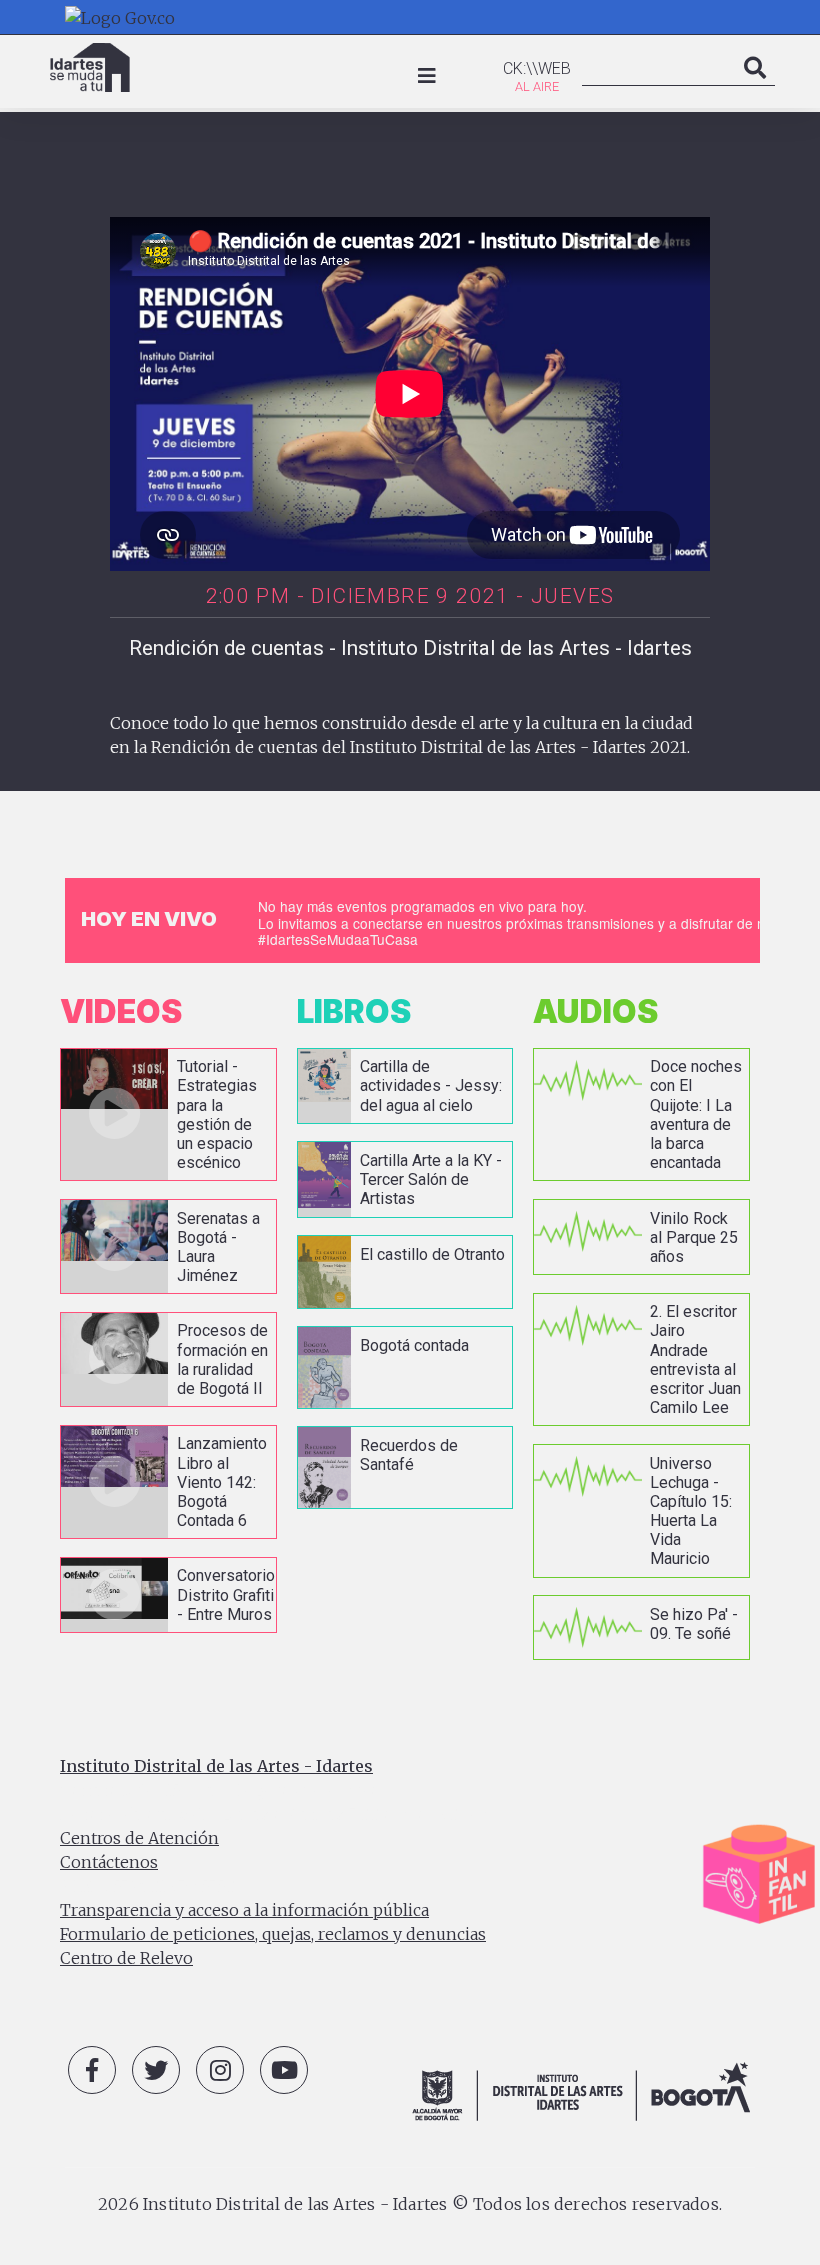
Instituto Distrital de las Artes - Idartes (216, 1766)
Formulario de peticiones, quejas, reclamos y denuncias (273, 1934)
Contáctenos (109, 1862)
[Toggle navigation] (427, 76)
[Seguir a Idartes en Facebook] (92, 2070)
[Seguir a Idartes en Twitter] (156, 2070)
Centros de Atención (139, 1838)
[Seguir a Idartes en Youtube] (284, 2070)
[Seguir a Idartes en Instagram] (220, 2070)
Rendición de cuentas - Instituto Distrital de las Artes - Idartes (410, 648)
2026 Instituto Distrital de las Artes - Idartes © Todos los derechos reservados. (410, 2204)
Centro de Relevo (126, 1958)
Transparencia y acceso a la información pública (244, 1910)
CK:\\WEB (537, 68)
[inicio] (90, 67)
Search (755, 88)
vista (168, 1115)
